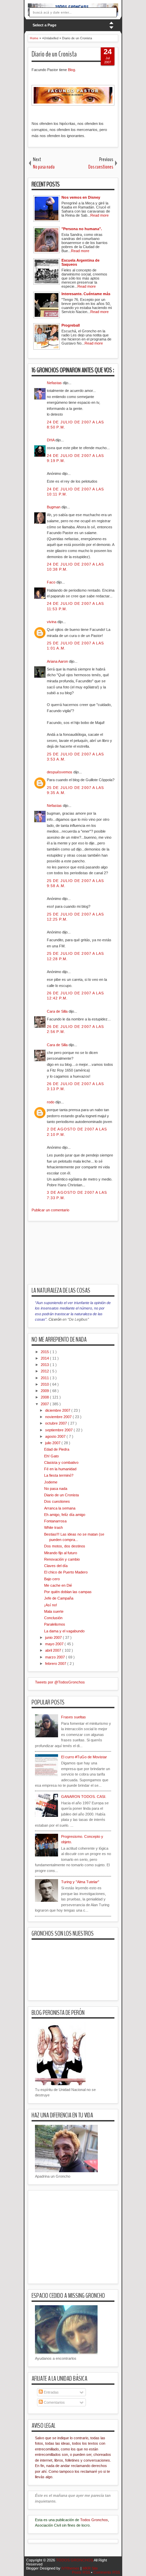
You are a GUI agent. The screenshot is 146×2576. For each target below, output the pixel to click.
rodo (51, 1102)
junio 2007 (54, 1637)
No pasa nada (56, 1489)
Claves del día (56, 1566)
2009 (45, 1391)
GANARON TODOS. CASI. (84, 1797)
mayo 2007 (55, 1644)
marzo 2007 (56, 1657)
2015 (45, 1352)
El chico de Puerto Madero (66, 1572)
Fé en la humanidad (60, 1469)
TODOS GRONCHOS (75, 2560)
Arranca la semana (60, 1508)
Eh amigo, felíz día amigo (65, 1515)
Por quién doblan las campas (68, 1592)
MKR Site (90, 2568)
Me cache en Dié (58, 1585)
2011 (45, 1378)
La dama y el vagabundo (64, 1631)
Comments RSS (107, 2572)
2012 (45, 1371)
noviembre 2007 (59, 1417)
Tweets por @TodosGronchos (60, 1682)
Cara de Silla (58, 1011)
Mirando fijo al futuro (61, 1553)
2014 (45, 1358)
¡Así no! (51, 1605)
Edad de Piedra (57, 1449)
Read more (99, 215)
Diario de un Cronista (54, 54)
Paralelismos (55, 1624)
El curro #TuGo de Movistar (84, 1757)
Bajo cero (52, 1579)
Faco (52, 582)
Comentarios (54, 2402)
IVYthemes (71, 2568)
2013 (45, 1365)
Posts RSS (81, 2572)
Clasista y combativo (61, 1462)
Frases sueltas (74, 1717)
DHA (51, 440)
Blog (71, 70)
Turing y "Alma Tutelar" (80, 1882)
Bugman (54, 507)
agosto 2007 (56, 1436)
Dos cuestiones (57, 1501)
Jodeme (51, 1482)
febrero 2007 (56, 1664)
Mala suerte (54, 1611)
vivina (52, 622)
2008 (45, 1397)
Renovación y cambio (62, 1559)
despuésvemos (60, 772)
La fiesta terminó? (59, 1475)
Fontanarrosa (55, 1521)
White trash (53, 1527)
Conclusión (53, 1618)
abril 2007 (54, 1650)
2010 (45, 1384)
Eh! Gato (51, 1456)
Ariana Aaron (58, 661)
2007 (45, 1404)
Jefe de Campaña (59, 1598)
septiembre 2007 (59, 1430)
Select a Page (44, 25)
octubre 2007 (57, 1423)
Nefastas (55, 383)
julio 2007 (53, 1443)
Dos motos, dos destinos (65, 1546)
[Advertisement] (87, 1257)
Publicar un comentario (50, 1210)
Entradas (51, 2392)
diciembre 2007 (58, 1410)
